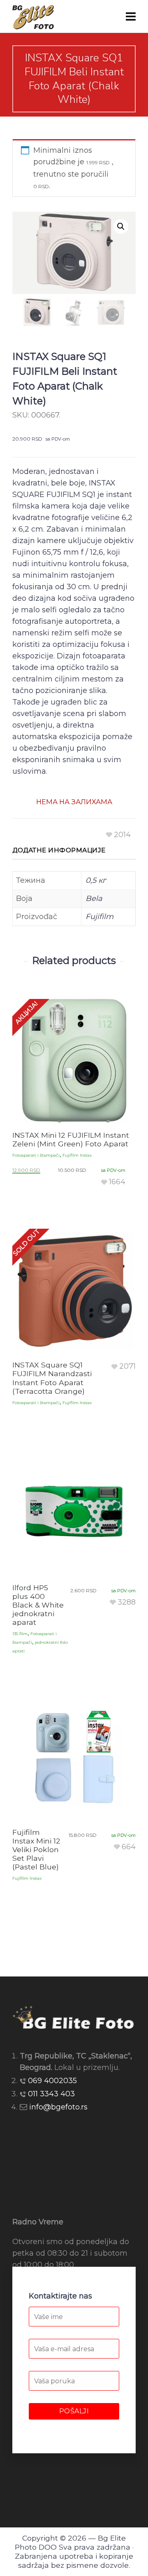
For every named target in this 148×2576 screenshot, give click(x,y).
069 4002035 (52, 2081)
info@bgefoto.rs (58, 2107)
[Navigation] (131, 16)
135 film (20, 1634)
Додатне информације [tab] (59, 850)
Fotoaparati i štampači (36, 1155)
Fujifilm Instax (77, 1155)
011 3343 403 (51, 2094)
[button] (121, 226)
